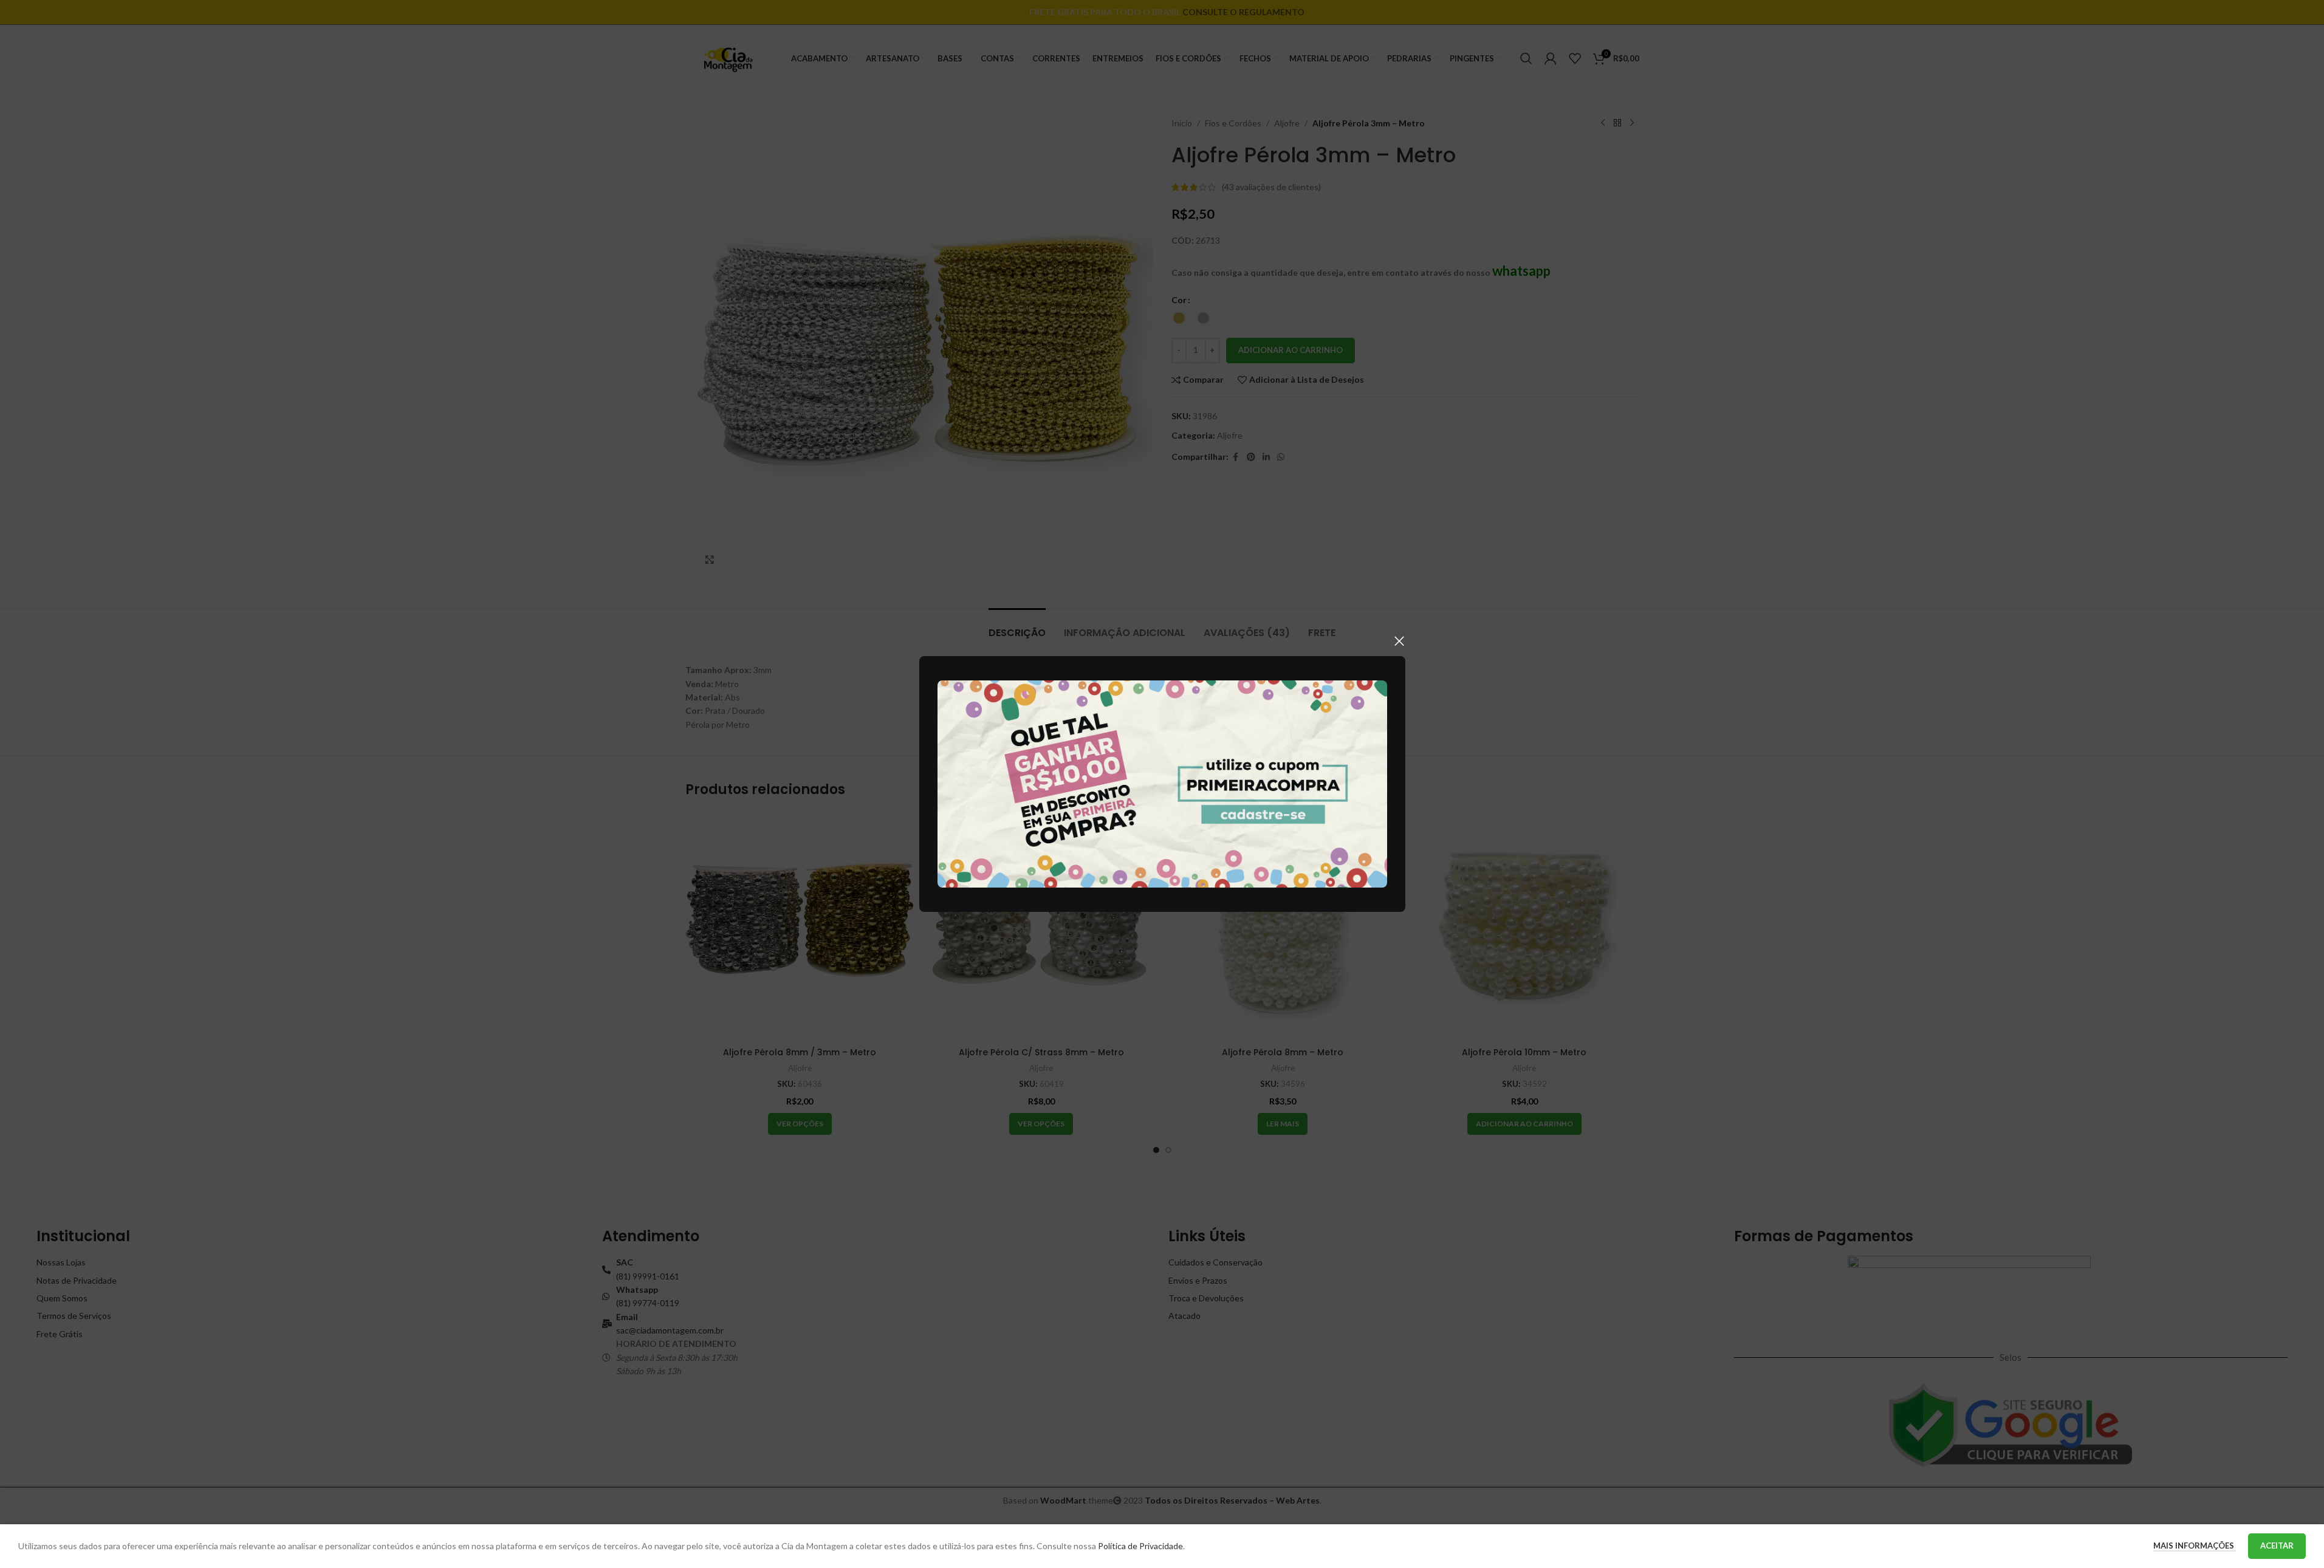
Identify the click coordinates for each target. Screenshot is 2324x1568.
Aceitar (2277, 1546)
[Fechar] (1399, 641)
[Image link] (1162, 783)
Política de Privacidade (1140, 1546)
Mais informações (2195, 1546)
